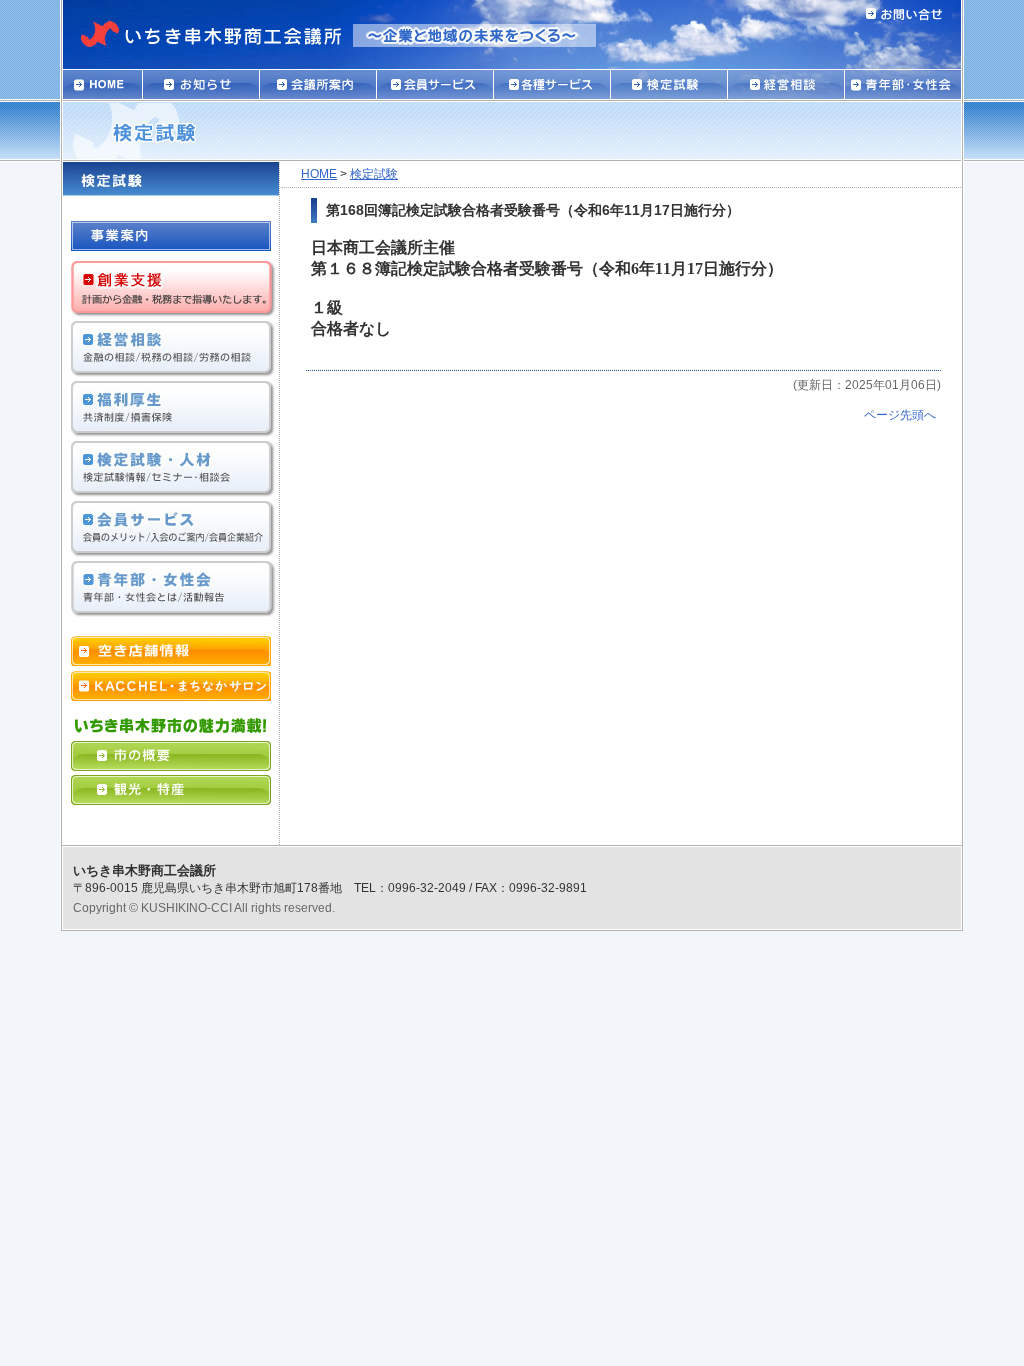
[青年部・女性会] (904, 90)
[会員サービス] (434, 90)
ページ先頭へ (900, 414)
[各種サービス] (551, 90)
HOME (319, 173)
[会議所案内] (317, 90)
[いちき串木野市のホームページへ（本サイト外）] (171, 761)
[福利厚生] (173, 431)
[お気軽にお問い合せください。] (904, 10)
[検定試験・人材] (173, 491)
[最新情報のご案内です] (200, 90)
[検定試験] (668, 90)
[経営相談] (785, 90)
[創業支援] (173, 311)
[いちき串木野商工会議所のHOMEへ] (220, 53)
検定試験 (374, 173)
